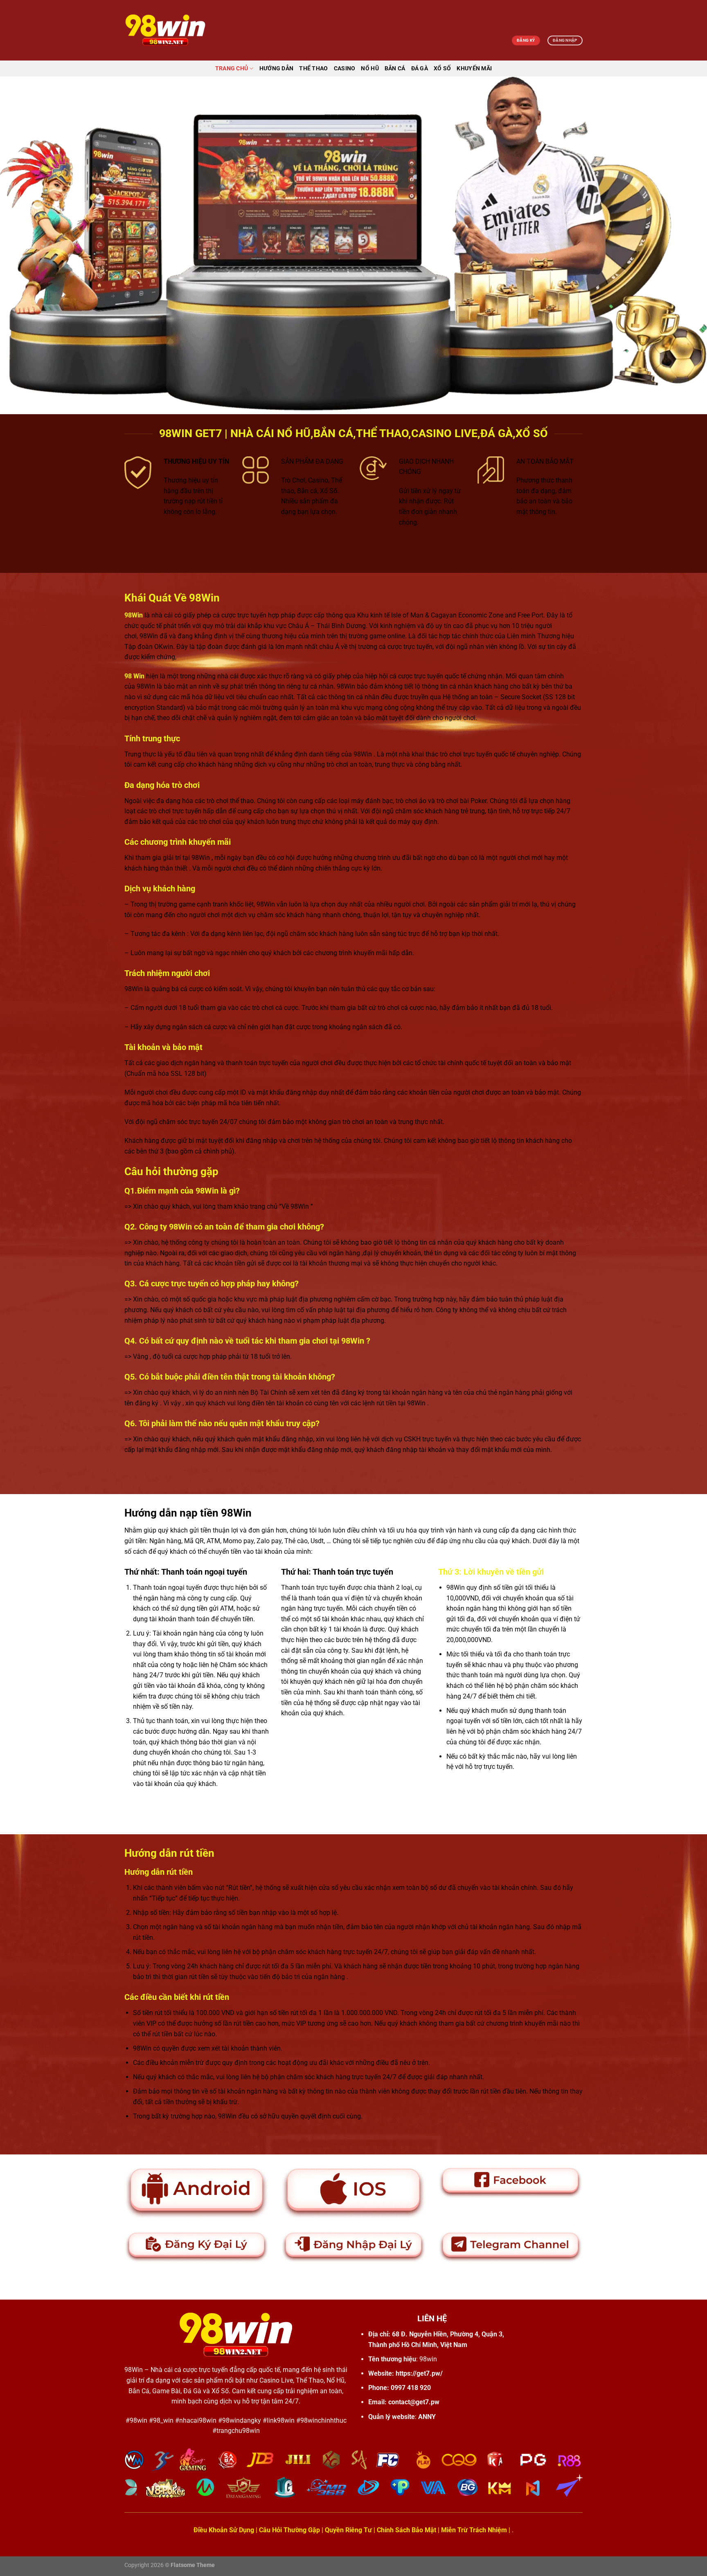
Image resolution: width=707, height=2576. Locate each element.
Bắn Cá (395, 68)
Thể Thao (313, 68)
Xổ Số (442, 68)
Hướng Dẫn (277, 68)
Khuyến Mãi (474, 68)
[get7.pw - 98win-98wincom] (165, 30)
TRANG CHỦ (232, 68)
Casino (345, 68)
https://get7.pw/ (419, 2373)
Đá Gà (420, 68)
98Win (134, 2370)
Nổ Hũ (370, 68)
